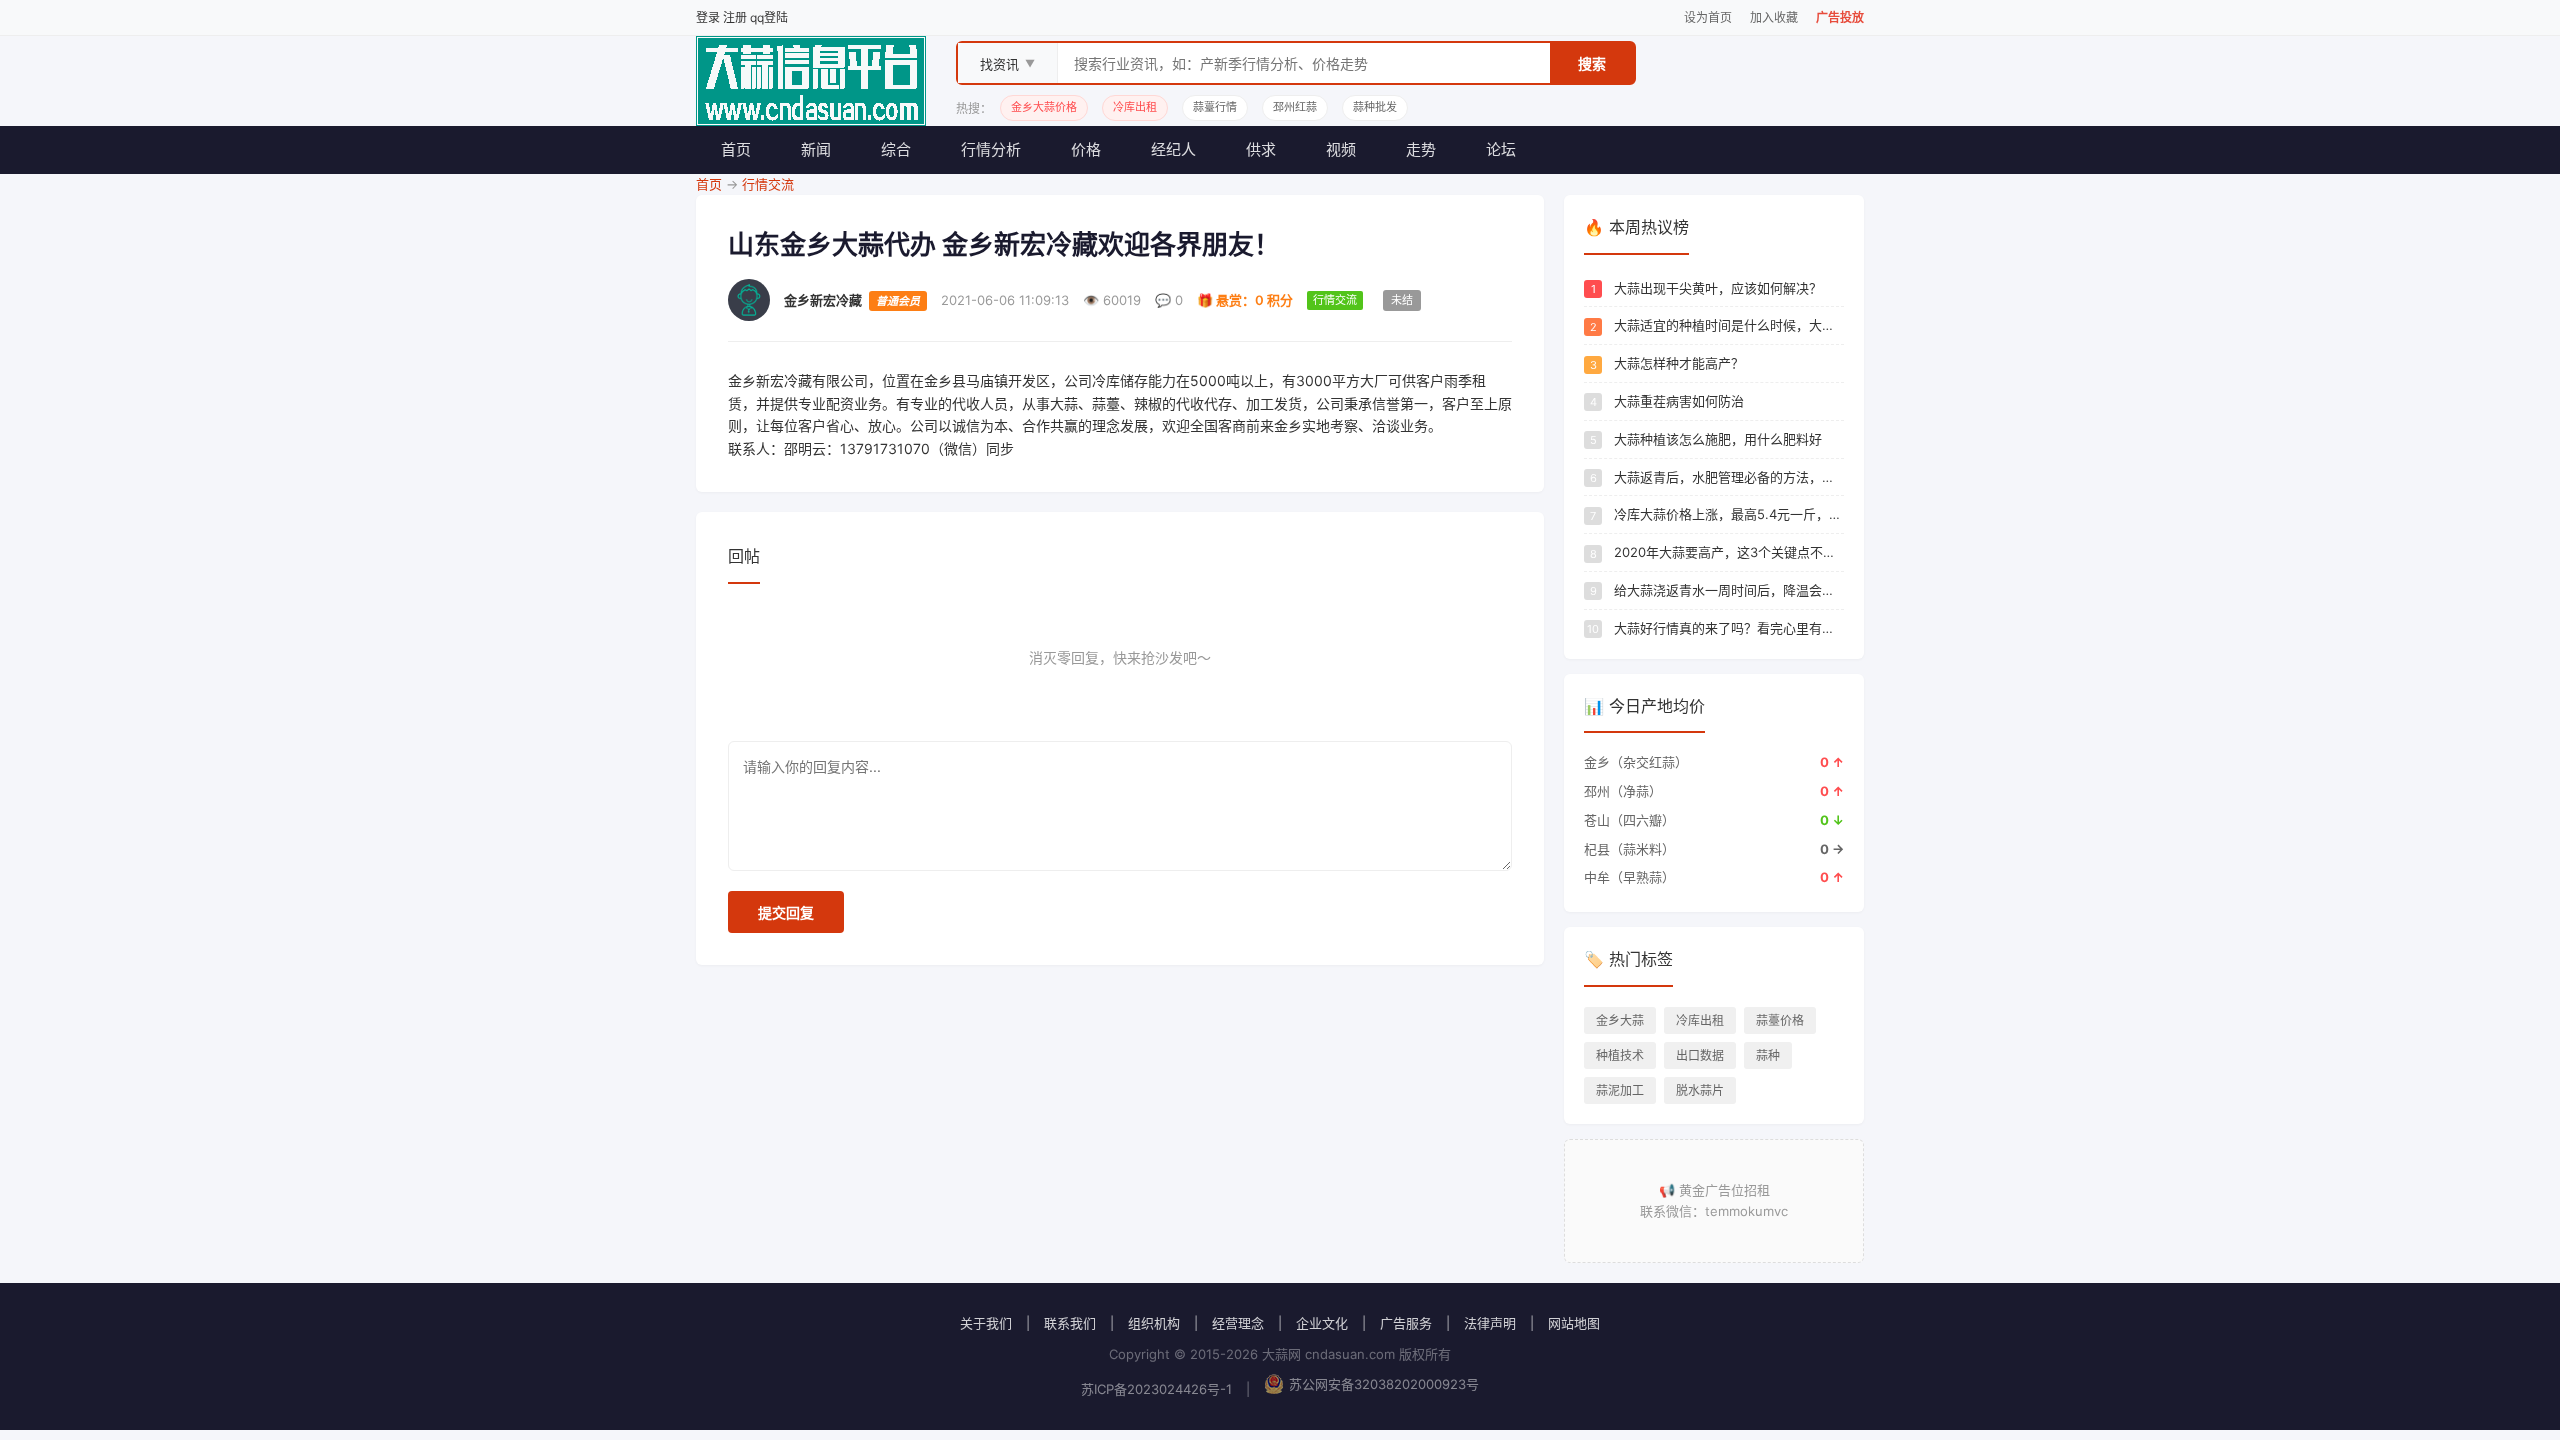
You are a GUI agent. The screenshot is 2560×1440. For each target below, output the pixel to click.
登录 (708, 17)
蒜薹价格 (1780, 1020)
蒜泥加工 (1620, 1090)
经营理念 (1238, 1323)
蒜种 (1768, 1055)
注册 (735, 17)
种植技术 (1620, 1055)
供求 (1261, 149)
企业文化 (1322, 1323)
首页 (736, 149)
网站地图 (1574, 1323)
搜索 (1592, 63)
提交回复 (786, 912)
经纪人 (1173, 149)
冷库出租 (1700, 1020)
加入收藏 (1774, 17)
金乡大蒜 (1620, 1020)
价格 (1086, 149)
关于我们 (986, 1323)
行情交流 (768, 184)
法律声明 (1490, 1323)
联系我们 (1070, 1323)
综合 (896, 149)
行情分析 (991, 149)
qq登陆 (769, 17)
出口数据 (1700, 1055)
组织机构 (1154, 1323)
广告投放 (1840, 17)
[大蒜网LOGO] (811, 81)
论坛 (1501, 149)
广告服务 (1406, 1323)
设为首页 (1708, 17)
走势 (1421, 149)
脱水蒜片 (1700, 1090)
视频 (1341, 149)
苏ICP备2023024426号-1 (1156, 1389)
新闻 (816, 149)
